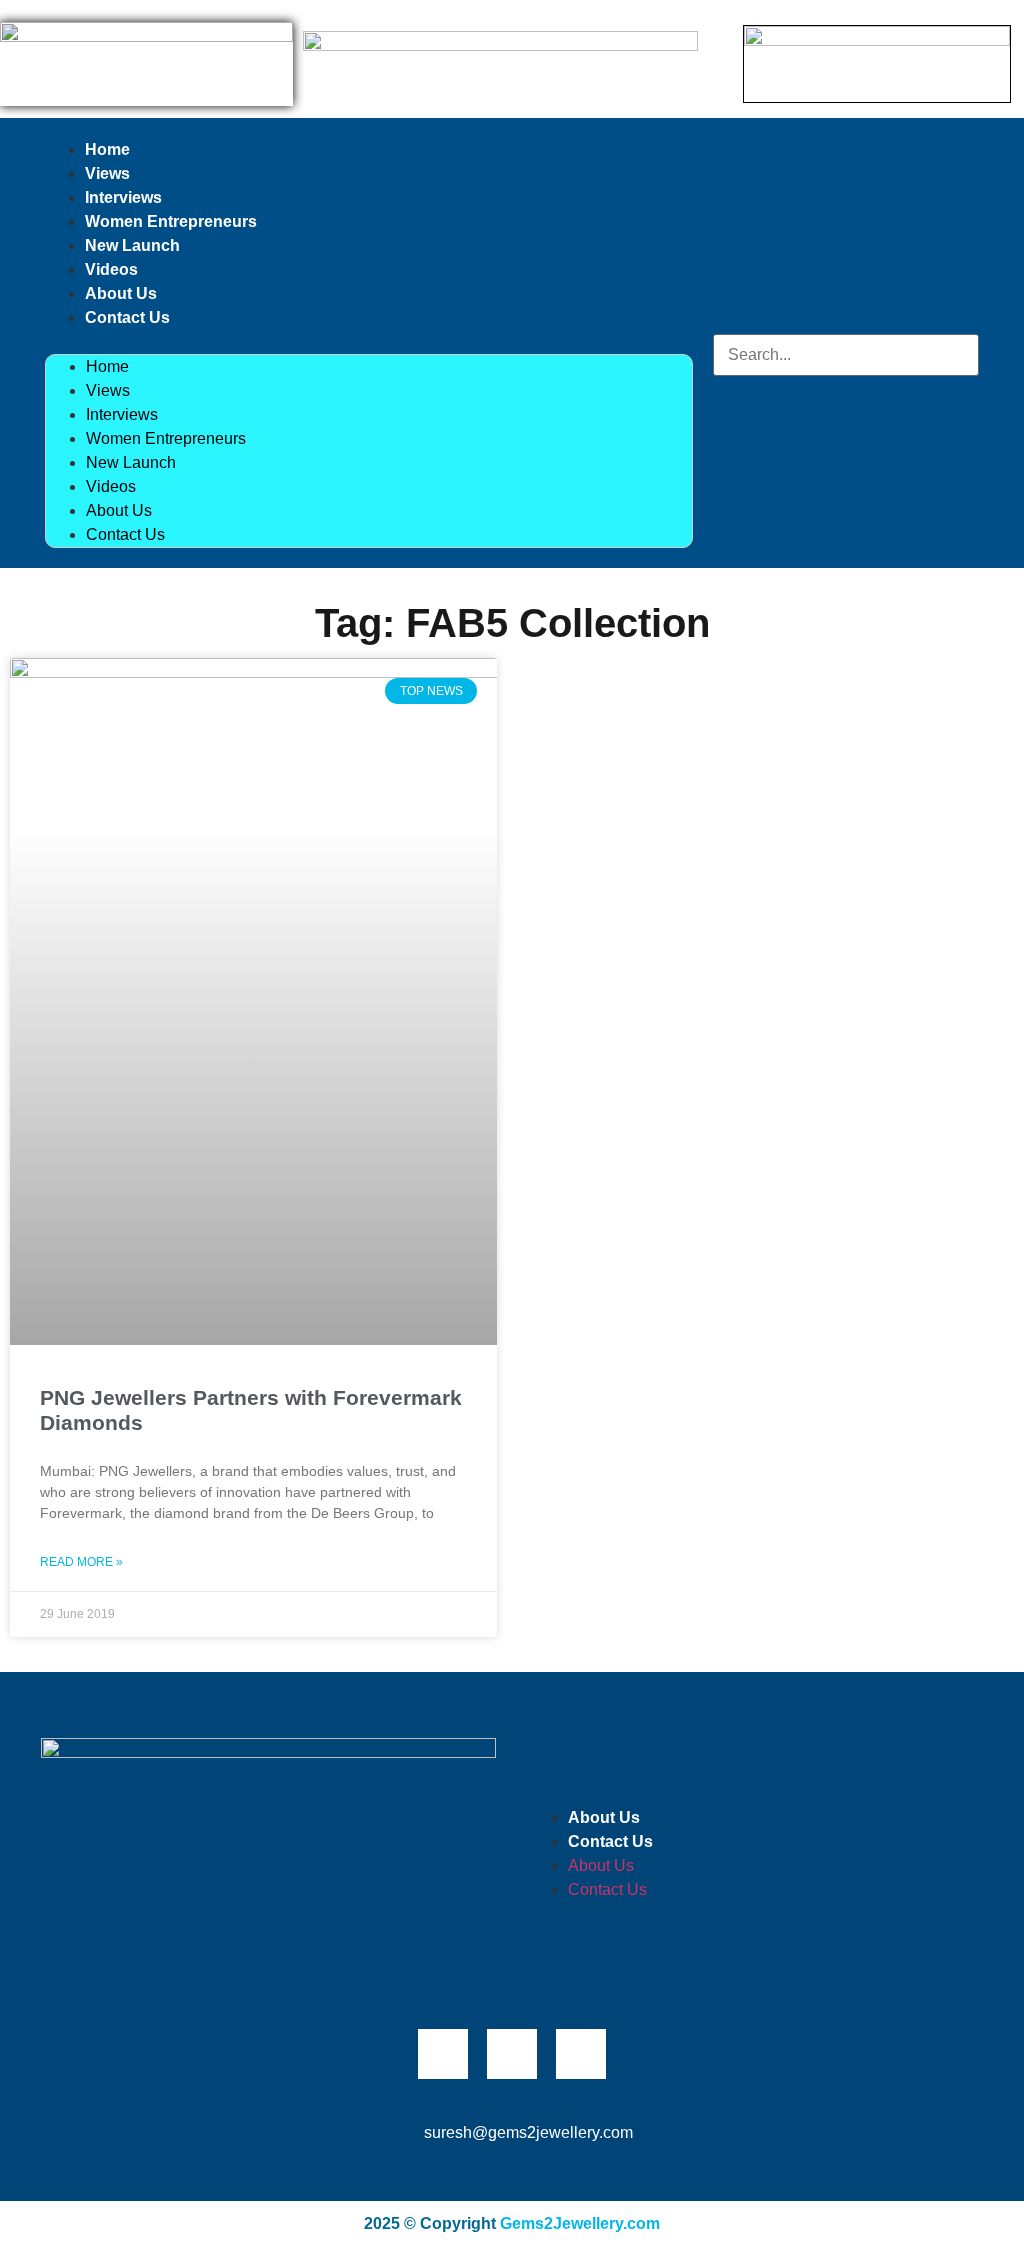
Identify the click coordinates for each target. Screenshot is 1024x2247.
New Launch (132, 245)
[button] (369, 342)
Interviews (123, 197)
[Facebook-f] (443, 2054)
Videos (111, 269)
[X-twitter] (512, 2054)
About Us (121, 293)
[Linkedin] (581, 2054)
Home (107, 149)
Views (107, 173)
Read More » (81, 1562)
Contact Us (127, 317)
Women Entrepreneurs (171, 221)
